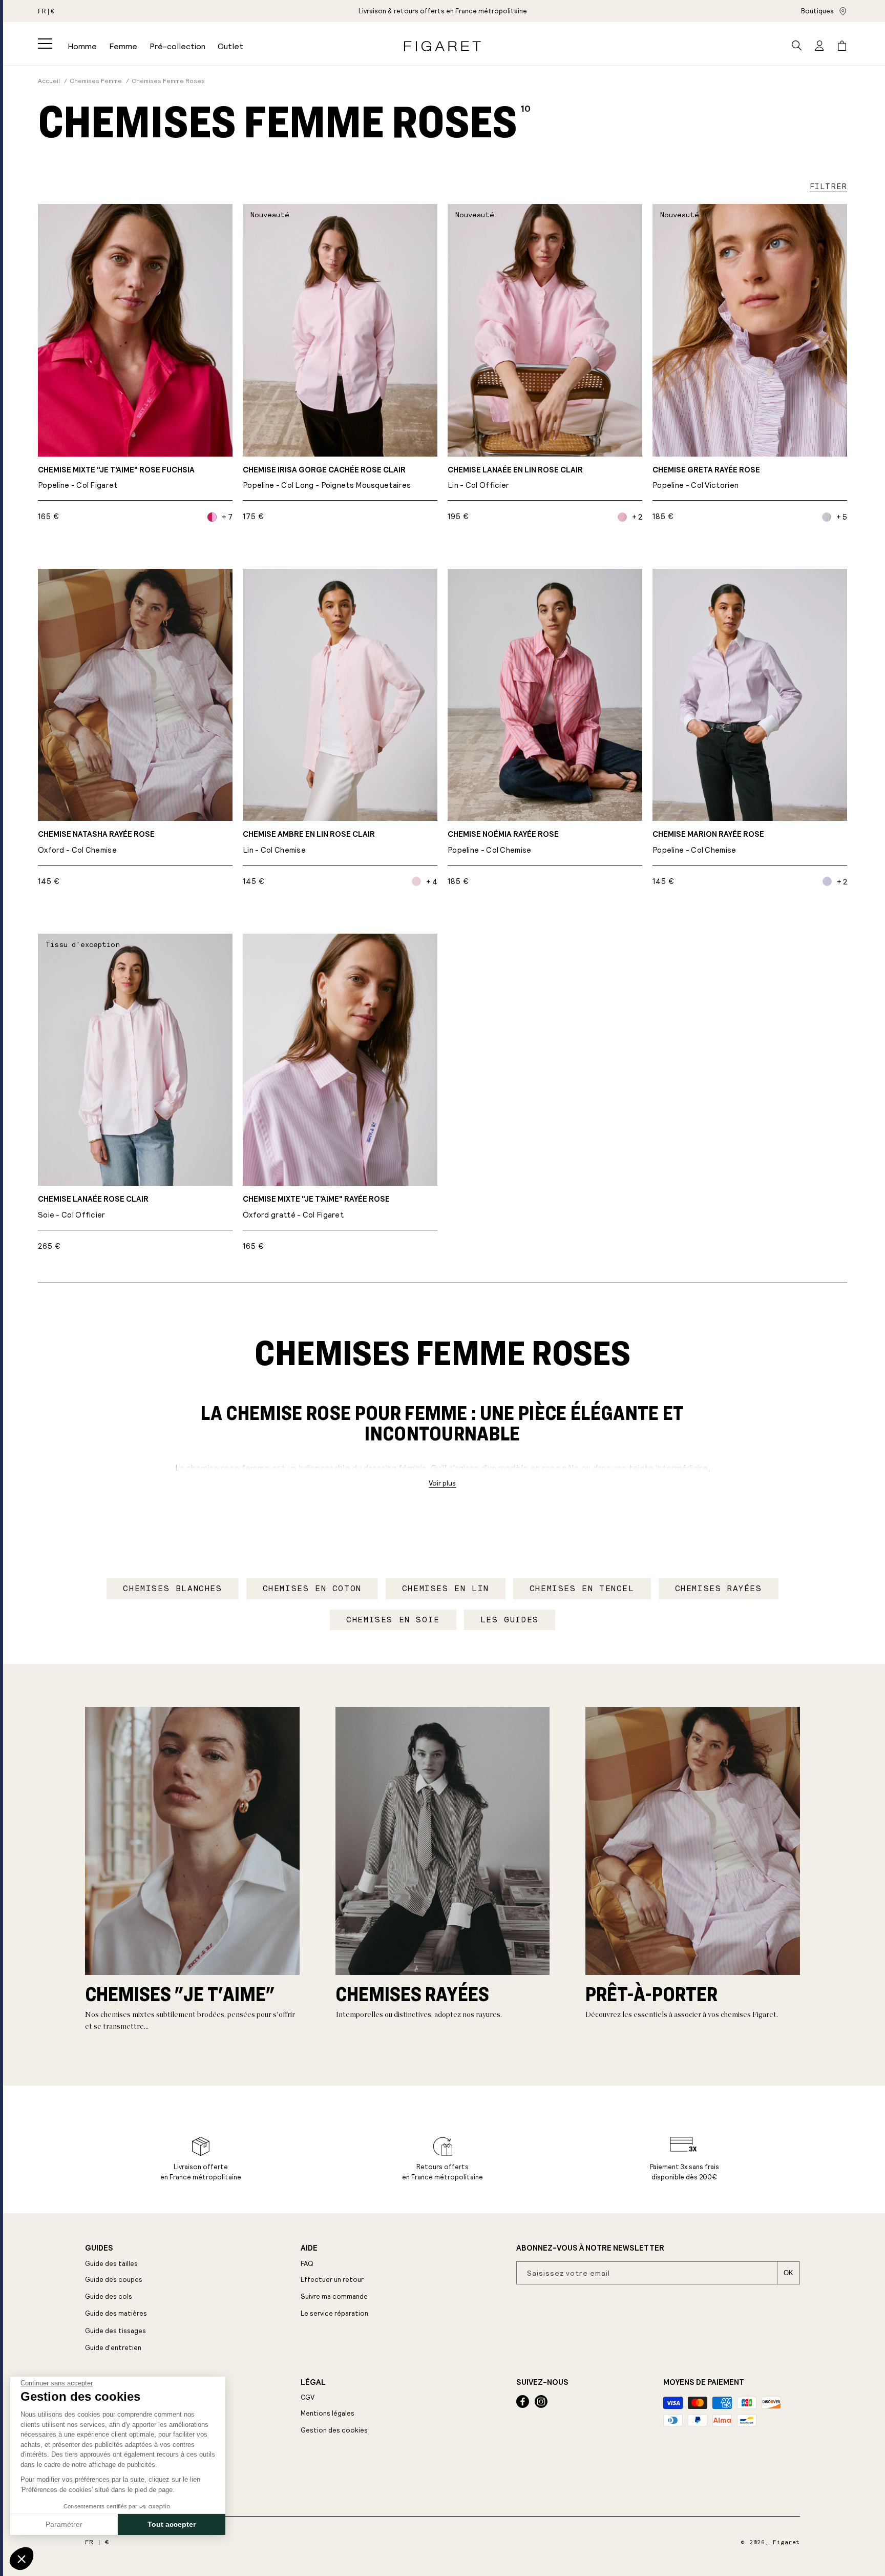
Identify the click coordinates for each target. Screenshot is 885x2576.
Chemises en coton (312, 1588)
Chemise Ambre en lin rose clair (309, 842)
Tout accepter (172, 2524)
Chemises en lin (446, 1588)
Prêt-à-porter (651, 1994)
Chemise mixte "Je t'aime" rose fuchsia (116, 478)
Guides (99, 2248)
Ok (788, 2273)
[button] (45, 44)
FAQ (307, 2264)
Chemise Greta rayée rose (706, 478)
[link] (443, 11)
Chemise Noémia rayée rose (503, 842)
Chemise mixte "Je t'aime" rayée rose (316, 1207)
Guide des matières (116, 2313)
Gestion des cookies (334, 2430)
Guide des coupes (114, 2280)
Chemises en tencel (582, 1588)
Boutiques (817, 11)
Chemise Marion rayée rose (708, 842)
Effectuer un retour (332, 2280)
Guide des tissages (115, 2331)
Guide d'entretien (113, 2348)
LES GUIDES (510, 1620)
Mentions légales (328, 2413)
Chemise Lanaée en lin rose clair (515, 478)
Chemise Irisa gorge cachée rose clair (327, 478)
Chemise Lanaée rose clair (93, 1207)
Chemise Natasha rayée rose (96, 842)
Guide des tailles (111, 2264)
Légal (313, 2382)
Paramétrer (64, 2524)
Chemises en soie (393, 1620)
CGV (308, 2397)
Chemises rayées (719, 1588)
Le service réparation (334, 2313)
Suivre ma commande (334, 2296)
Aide (309, 2248)
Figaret (786, 2542)
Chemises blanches (172, 1588)
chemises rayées (412, 1994)
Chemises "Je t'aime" (180, 1994)
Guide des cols (109, 2296)
